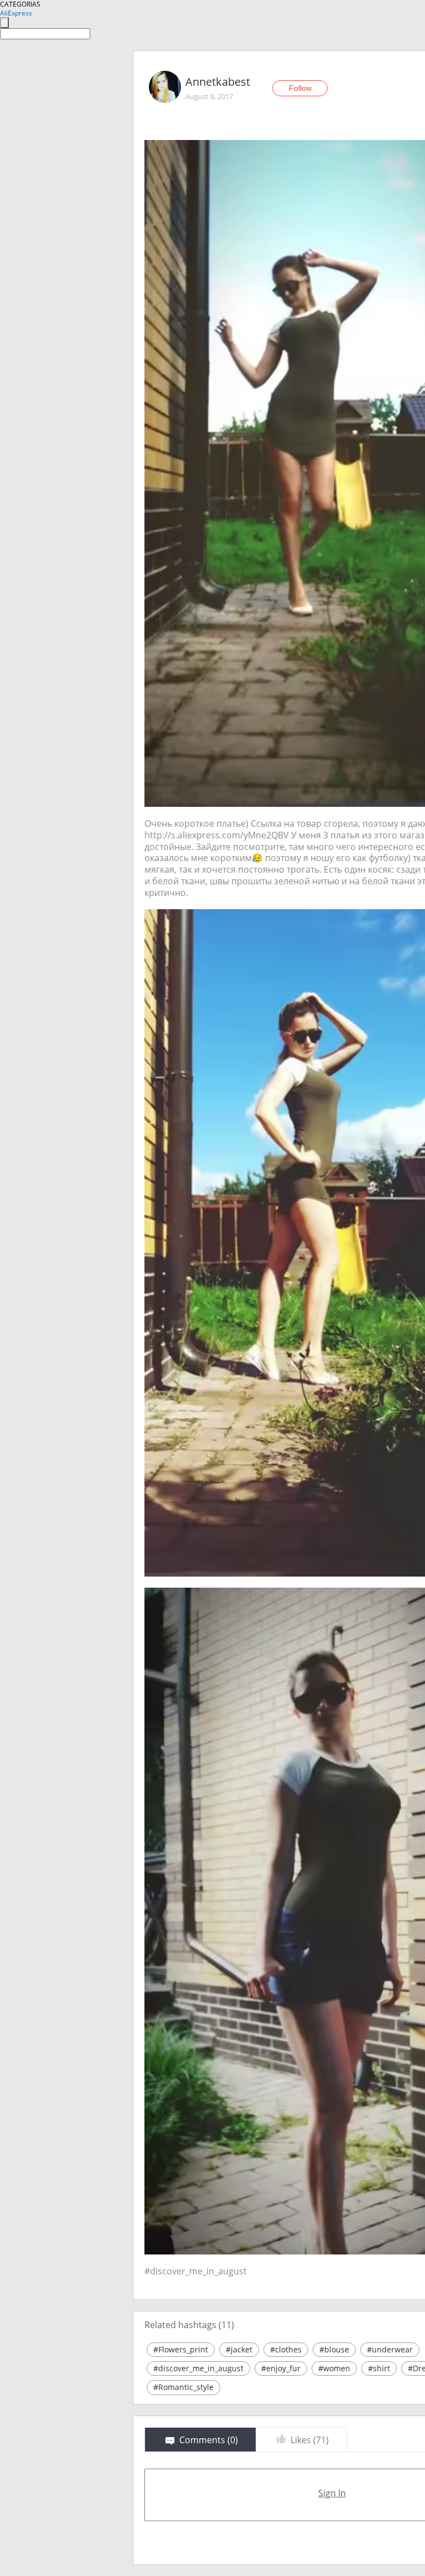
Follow (300, 88)
